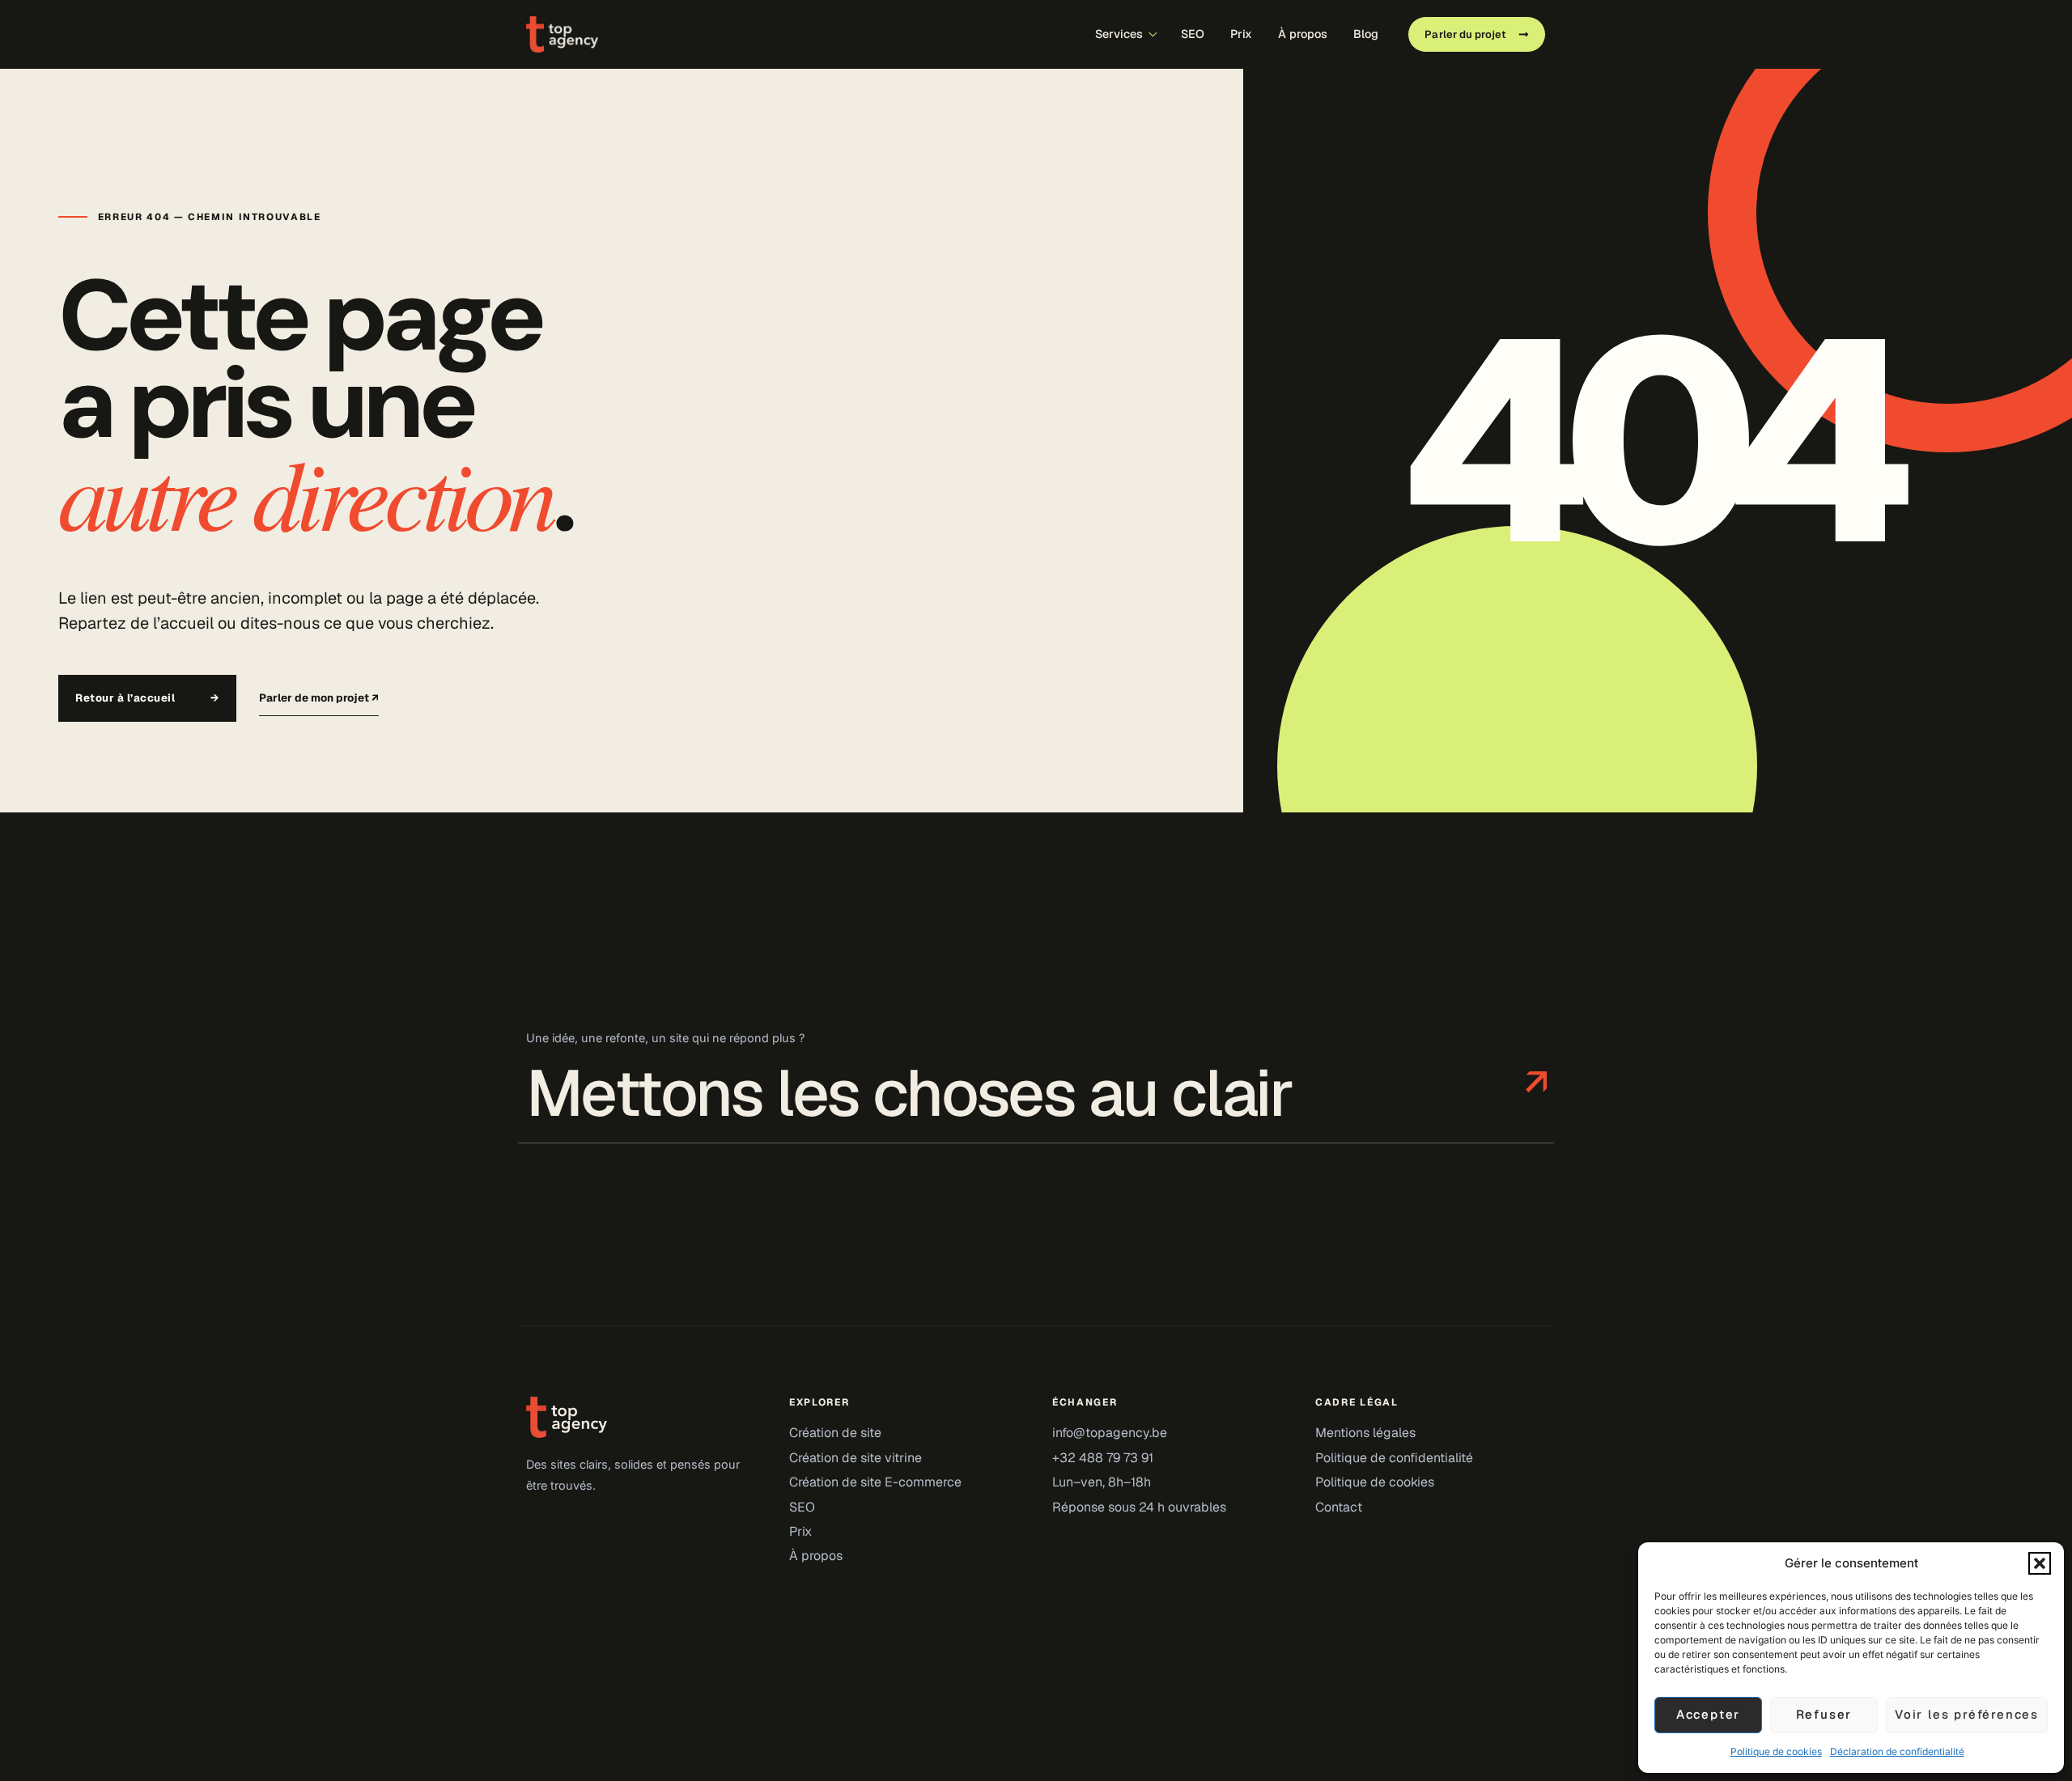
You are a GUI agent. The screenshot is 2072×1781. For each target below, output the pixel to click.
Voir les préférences (1967, 1714)
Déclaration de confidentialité (1897, 1751)
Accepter (1708, 1714)
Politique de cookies (1776, 1751)
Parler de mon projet (319, 698)
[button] (2040, 1563)
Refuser (1824, 1714)
